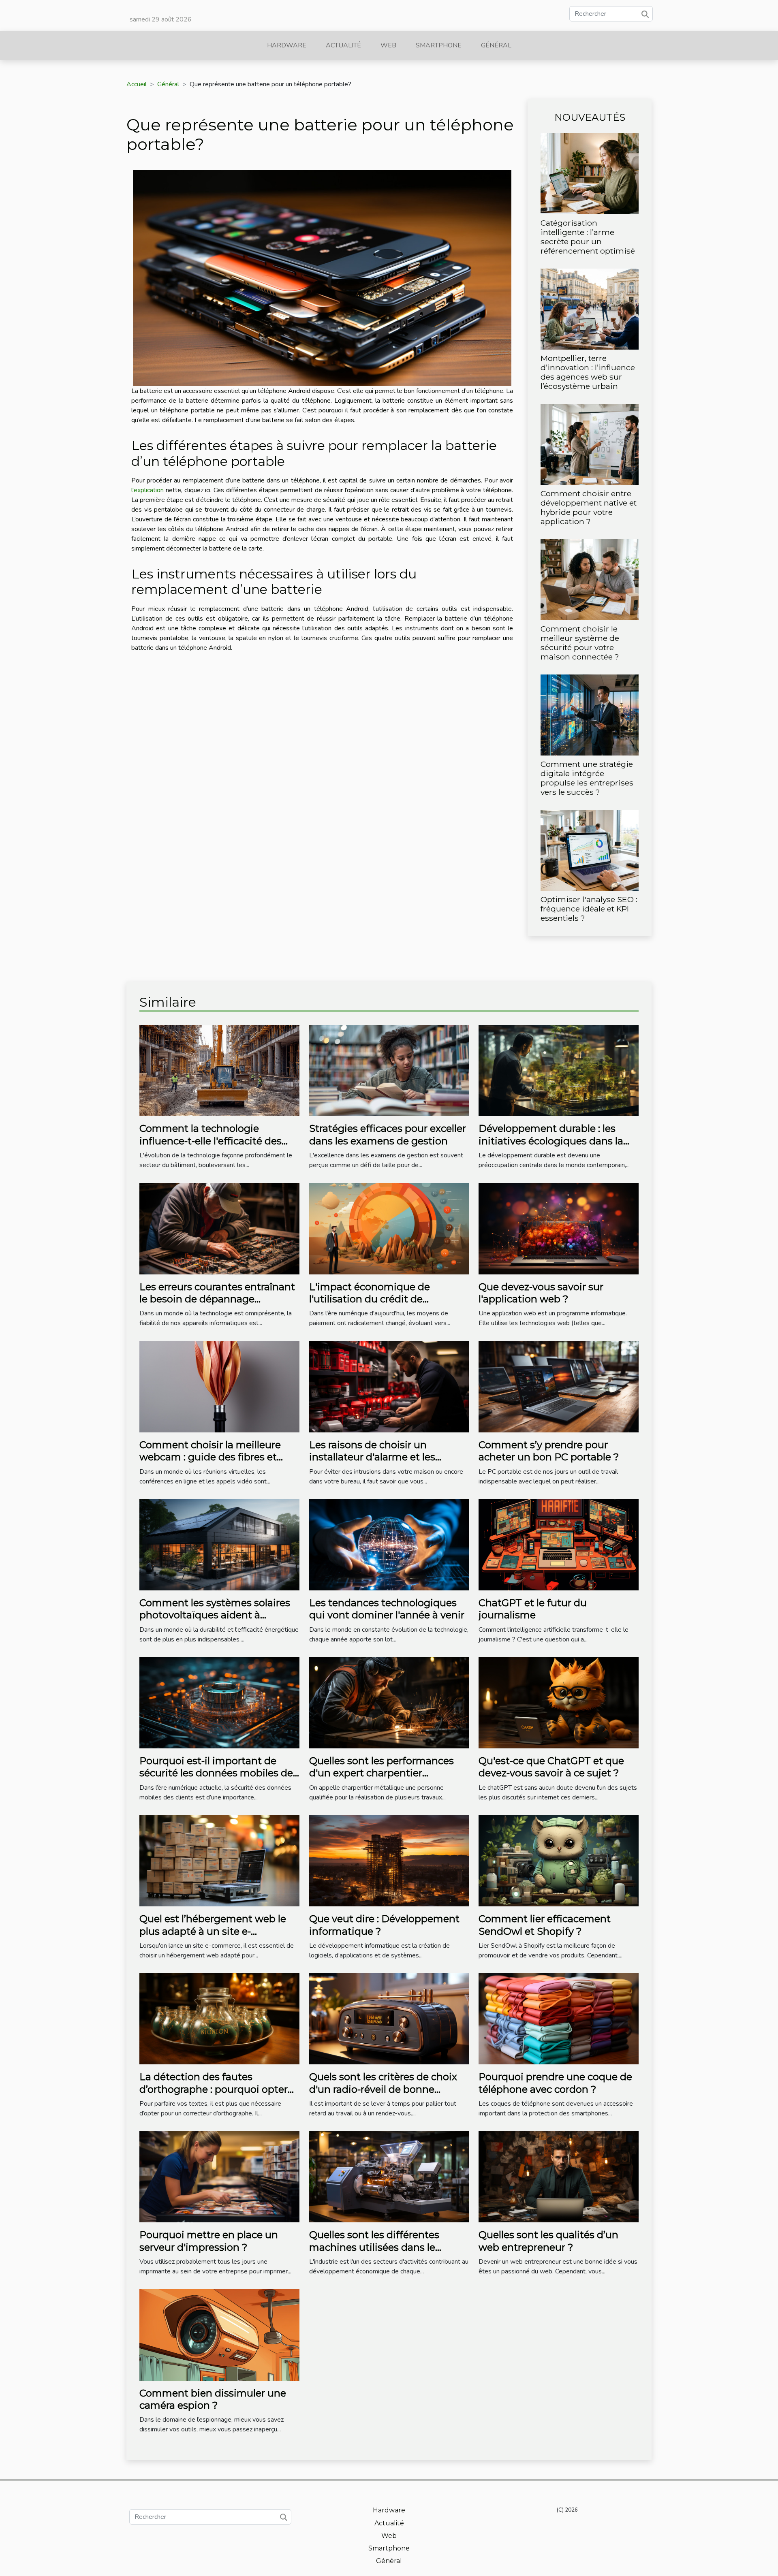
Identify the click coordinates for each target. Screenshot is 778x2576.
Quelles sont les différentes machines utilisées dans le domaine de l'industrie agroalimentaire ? (374, 2253)
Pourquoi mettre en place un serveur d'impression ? (209, 2241)
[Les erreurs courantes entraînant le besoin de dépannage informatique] (219, 1228)
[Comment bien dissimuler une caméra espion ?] (219, 2335)
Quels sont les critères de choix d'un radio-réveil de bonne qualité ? (383, 2089)
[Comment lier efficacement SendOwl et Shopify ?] (559, 1860)
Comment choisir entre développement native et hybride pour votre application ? (589, 507)
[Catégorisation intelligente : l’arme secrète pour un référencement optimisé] (590, 173)
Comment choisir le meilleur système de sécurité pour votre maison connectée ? (580, 643)
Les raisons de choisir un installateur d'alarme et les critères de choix (372, 1457)
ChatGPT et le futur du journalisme (533, 1609)
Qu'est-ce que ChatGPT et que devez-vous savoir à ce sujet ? (551, 1767)
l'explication (147, 490)
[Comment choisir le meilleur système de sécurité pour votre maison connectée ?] (590, 579)
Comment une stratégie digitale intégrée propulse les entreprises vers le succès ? (587, 778)
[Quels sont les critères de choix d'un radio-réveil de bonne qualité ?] (389, 2018)
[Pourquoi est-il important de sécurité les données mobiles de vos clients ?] (219, 1702)
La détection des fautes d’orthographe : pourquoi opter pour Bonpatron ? (214, 2089)
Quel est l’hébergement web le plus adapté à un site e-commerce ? (213, 1931)
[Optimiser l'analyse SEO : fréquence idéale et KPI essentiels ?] (590, 850)
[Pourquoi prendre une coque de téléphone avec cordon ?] (559, 2018)
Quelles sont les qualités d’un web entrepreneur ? (548, 2241)
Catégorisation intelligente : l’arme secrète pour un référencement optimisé (588, 237)
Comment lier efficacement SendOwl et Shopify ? (545, 1925)
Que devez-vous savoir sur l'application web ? (541, 1293)
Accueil (137, 84)
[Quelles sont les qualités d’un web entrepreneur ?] (559, 2177)
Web (388, 45)
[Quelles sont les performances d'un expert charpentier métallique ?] (389, 1702)
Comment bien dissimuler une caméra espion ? (213, 2399)
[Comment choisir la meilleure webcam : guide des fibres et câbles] (219, 1386)
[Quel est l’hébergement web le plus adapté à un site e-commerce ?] (219, 1860)
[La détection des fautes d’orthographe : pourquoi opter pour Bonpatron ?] (219, 2018)
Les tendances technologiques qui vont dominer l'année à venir (387, 1609)
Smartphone (439, 45)
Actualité (343, 45)
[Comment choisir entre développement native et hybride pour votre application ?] (590, 444)
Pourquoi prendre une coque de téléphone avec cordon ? (555, 2083)
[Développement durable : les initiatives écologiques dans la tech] (559, 1070)
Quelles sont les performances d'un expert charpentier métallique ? (382, 1773)
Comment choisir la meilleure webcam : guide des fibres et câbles (210, 1457)
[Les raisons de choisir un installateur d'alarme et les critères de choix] (389, 1386)
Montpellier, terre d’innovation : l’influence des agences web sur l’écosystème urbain (588, 372)
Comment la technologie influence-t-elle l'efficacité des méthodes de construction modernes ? (211, 1147)
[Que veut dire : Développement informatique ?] (389, 1860)
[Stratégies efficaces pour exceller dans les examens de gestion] (389, 1070)
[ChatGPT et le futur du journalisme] (559, 1544)
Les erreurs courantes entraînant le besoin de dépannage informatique (217, 1299)
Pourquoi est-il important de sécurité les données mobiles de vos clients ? (216, 1773)
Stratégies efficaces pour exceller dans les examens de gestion (388, 1134)
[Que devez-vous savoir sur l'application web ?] (559, 1228)
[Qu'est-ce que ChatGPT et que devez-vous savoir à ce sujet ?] (559, 1702)
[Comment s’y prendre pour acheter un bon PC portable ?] (559, 1386)
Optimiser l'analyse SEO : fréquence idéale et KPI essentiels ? (589, 909)
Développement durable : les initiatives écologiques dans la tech (551, 1141)
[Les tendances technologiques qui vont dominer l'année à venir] (389, 1544)
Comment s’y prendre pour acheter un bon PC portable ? (549, 1451)
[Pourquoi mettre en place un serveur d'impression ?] (219, 2177)
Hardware (287, 45)
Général (496, 45)
